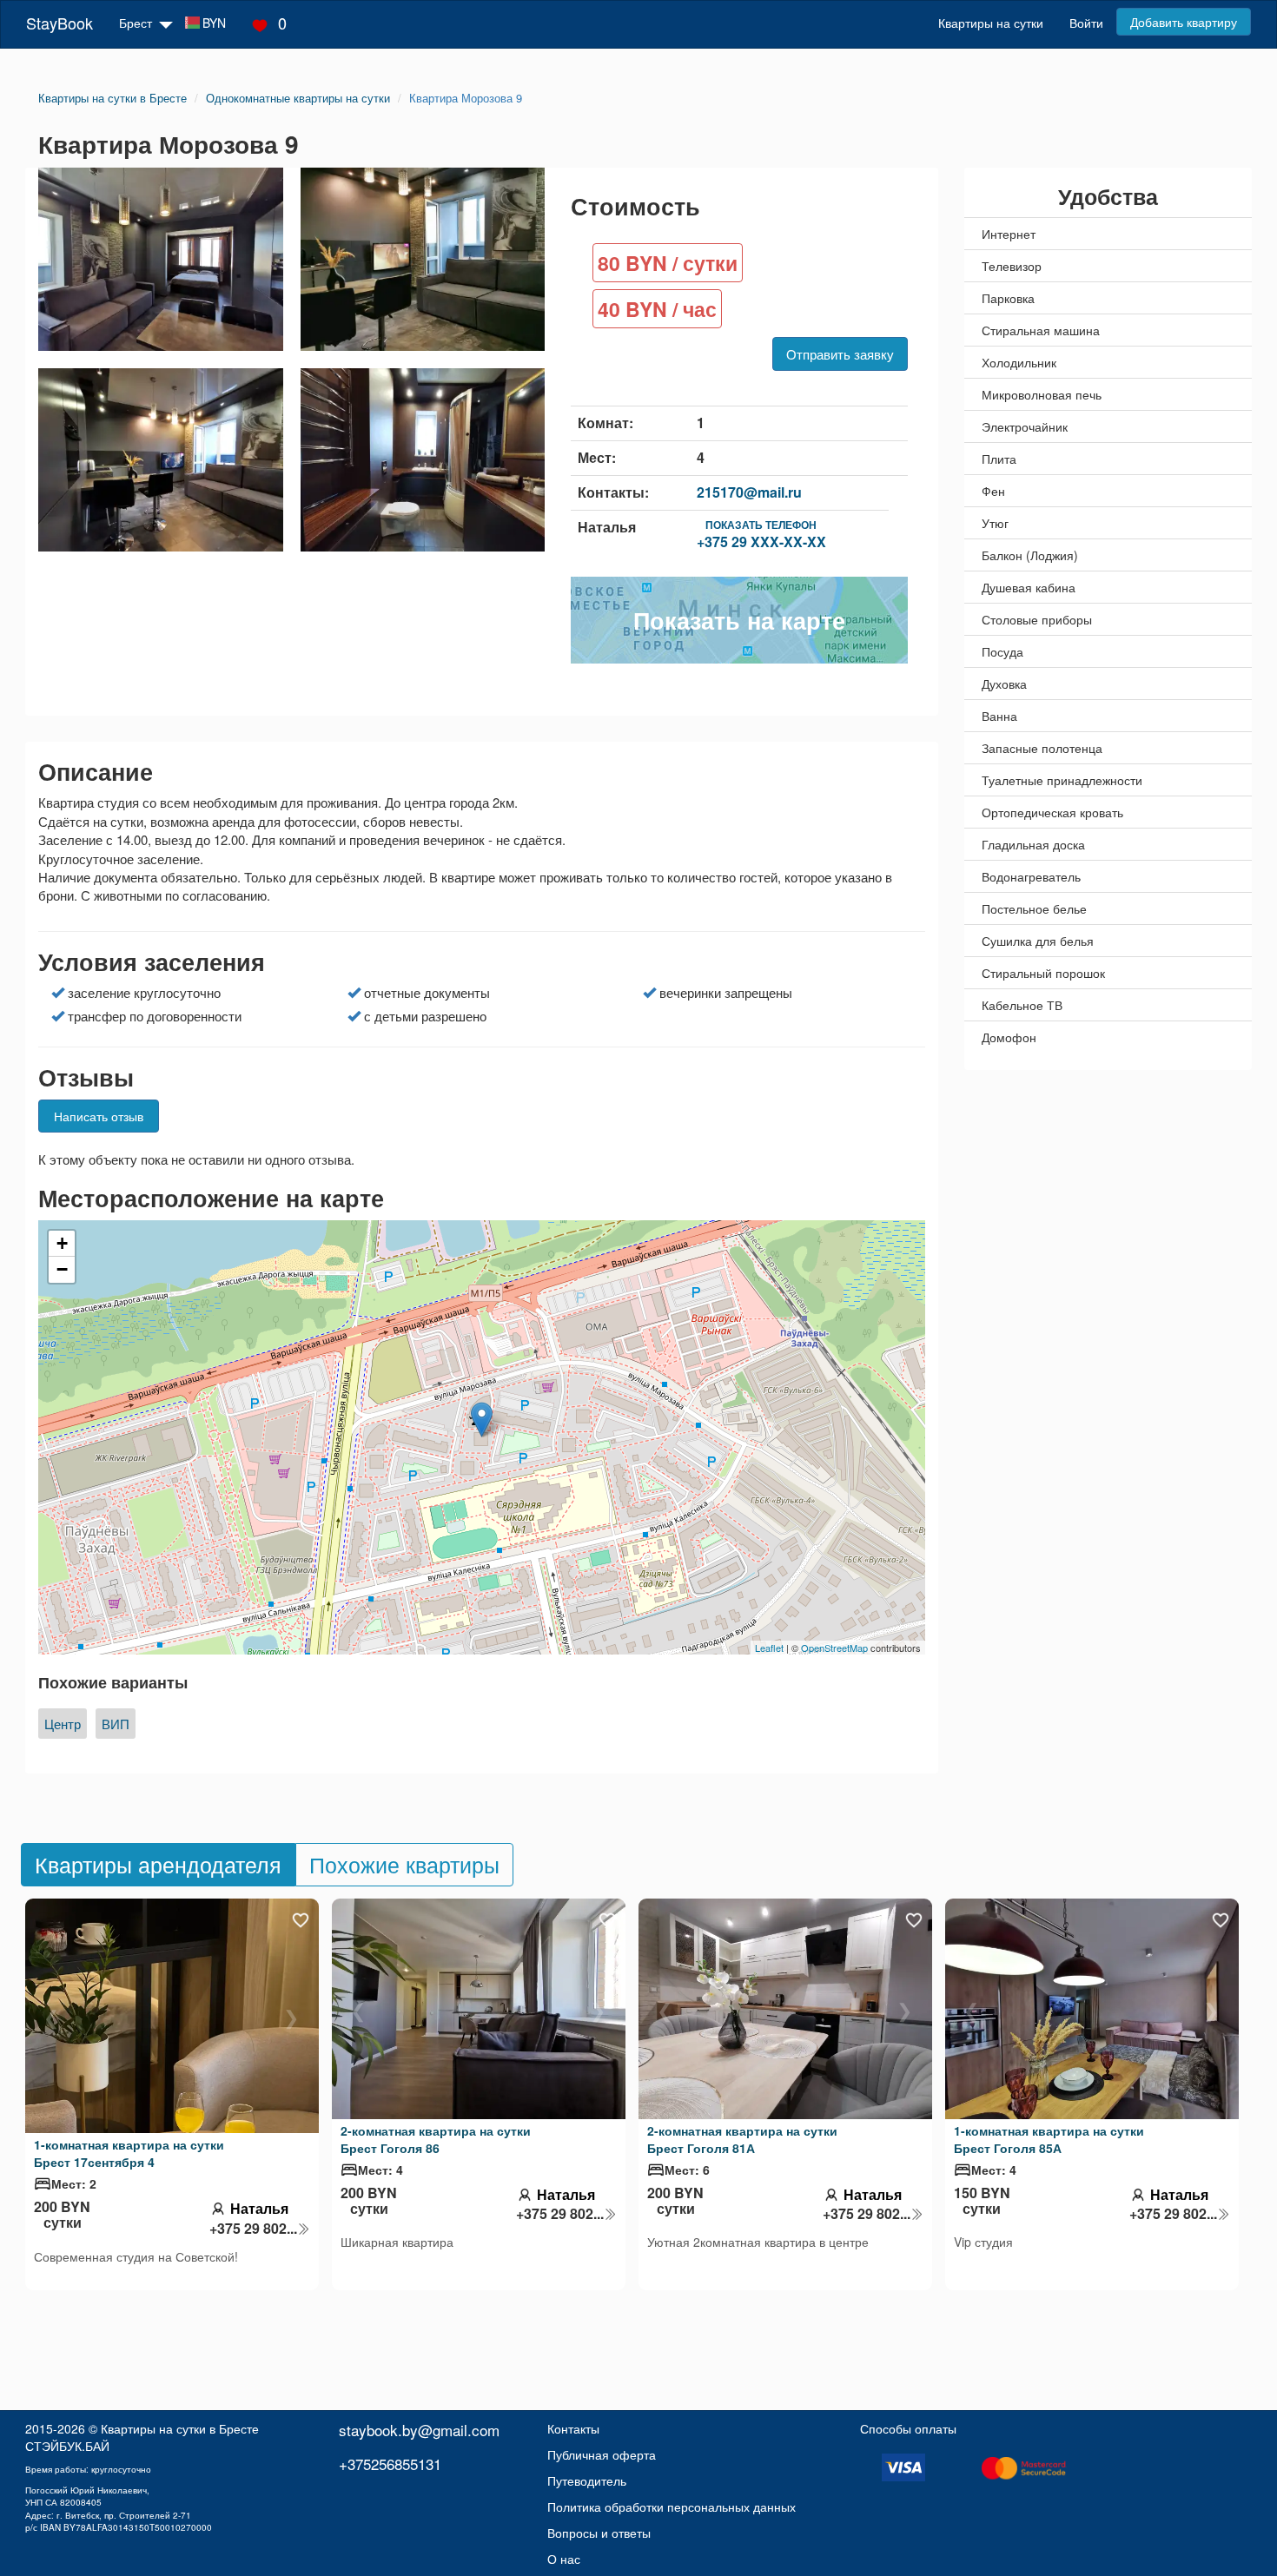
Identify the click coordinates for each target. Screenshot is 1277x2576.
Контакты (573, 2428)
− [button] (62, 1269)
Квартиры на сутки (991, 23)
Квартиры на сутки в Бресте (180, 2428)
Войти (1086, 23)
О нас (564, 2559)
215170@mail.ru (749, 492)
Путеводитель (587, 2480)
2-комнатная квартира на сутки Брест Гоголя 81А (742, 2139)
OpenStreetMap (834, 1648)
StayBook (60, 23)
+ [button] (62, 1243)
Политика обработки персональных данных (672, 2507)
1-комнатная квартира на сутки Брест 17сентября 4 (129, 2153)
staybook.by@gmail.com (419, 2430)
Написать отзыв (99, 1116)
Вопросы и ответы (599, 2533)
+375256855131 (390, 2464)
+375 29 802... (253, 2229)
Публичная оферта (602, 2454)
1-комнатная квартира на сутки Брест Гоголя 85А (1049, 2139)
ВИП (116, 1724)
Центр (63, 1724)
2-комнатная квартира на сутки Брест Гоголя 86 (436, 2139)
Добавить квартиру (1184, 22)
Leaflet (769, 1648)
